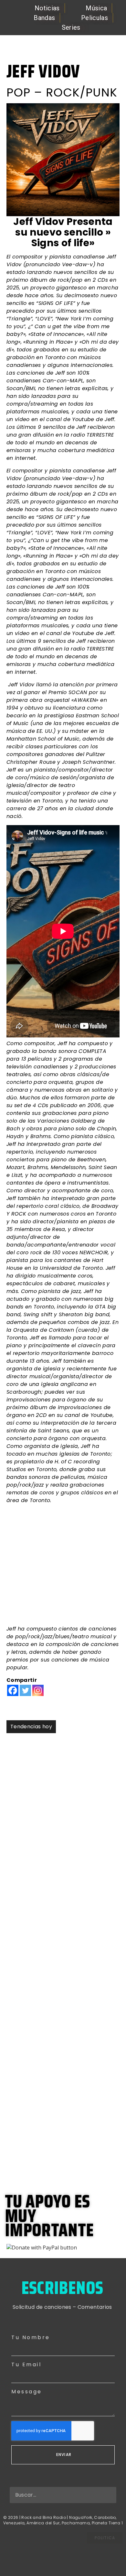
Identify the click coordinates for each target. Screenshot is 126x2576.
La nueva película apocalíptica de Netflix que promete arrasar (58, 2023)
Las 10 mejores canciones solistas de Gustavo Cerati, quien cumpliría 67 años (61, 1962)
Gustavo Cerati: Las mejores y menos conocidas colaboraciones (63, 1858)
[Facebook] (13, 1690)
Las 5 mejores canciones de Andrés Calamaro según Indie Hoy (57, 1802)
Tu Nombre (31, 2337)
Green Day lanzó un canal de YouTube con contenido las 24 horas (56, 2085)
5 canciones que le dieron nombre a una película (60, 1753)
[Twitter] (25, 1690)
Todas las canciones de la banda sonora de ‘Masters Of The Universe (56, 2153)
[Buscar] (108, 2495)
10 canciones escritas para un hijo (54, 1907)
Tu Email (26, 2364)
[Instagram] (38, 1690)
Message (27, 2392)
